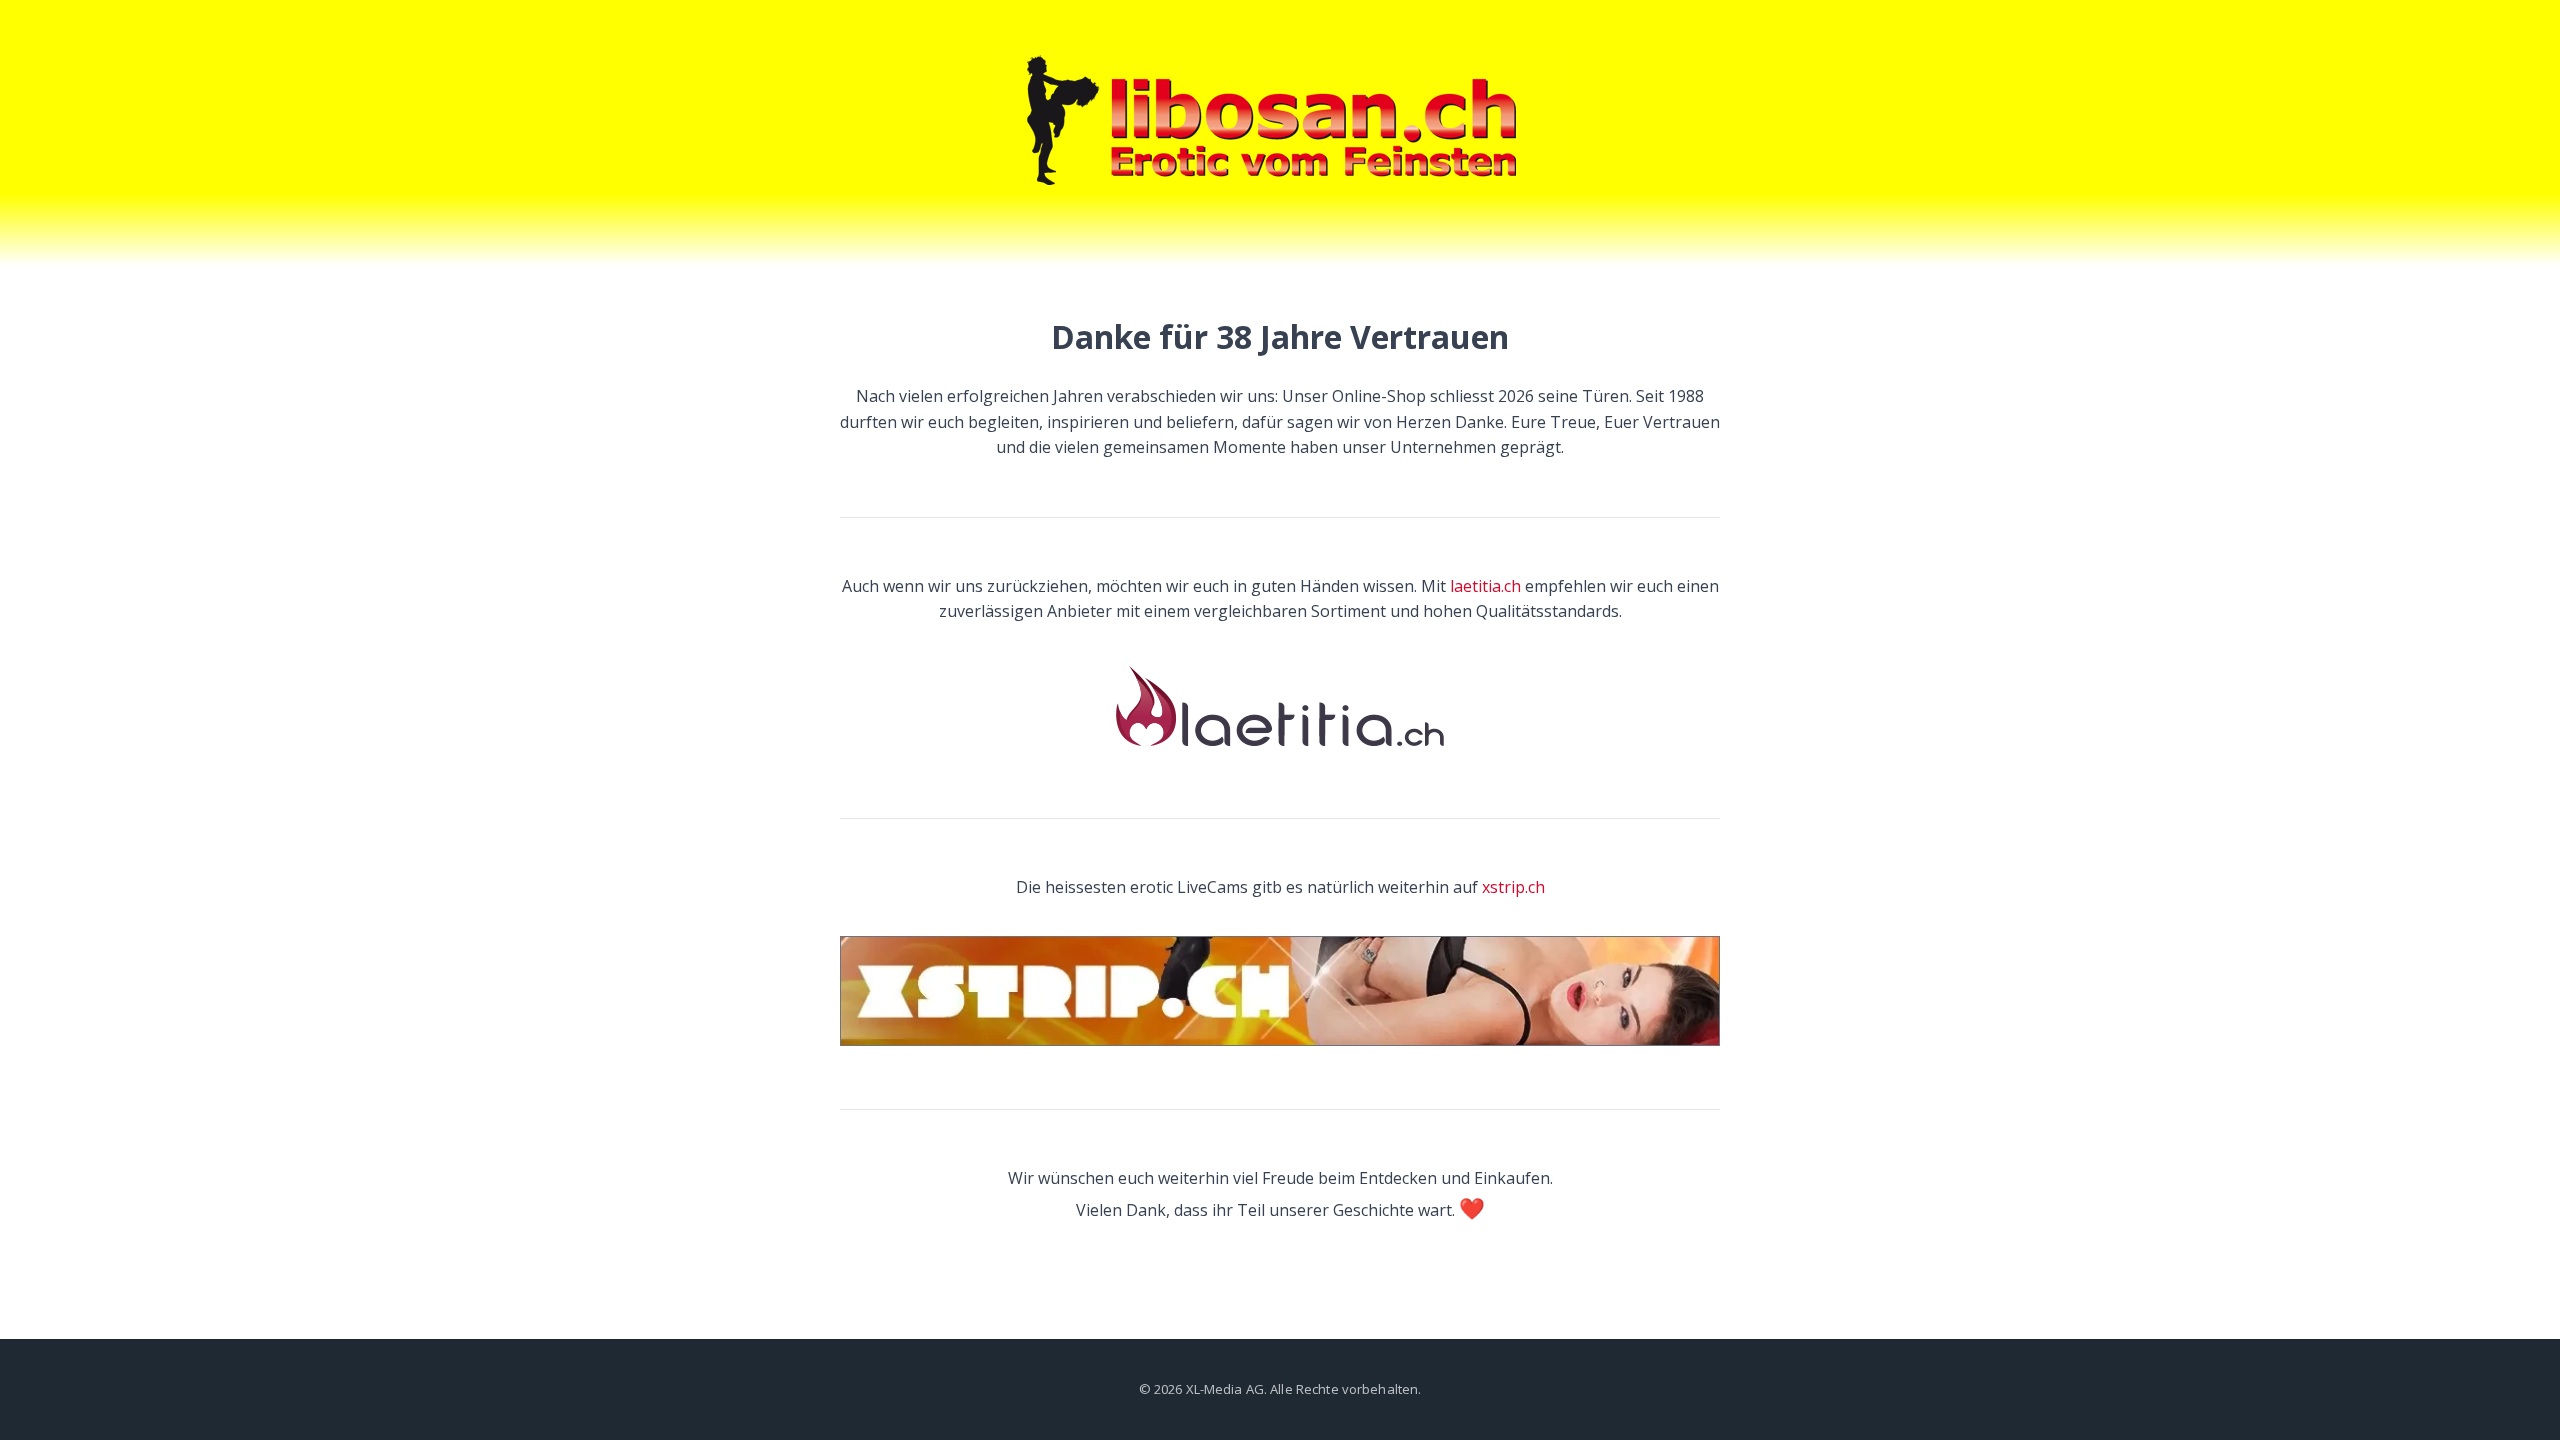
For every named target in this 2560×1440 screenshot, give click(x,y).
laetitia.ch (1485, 586)
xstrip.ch (1513, 887)
